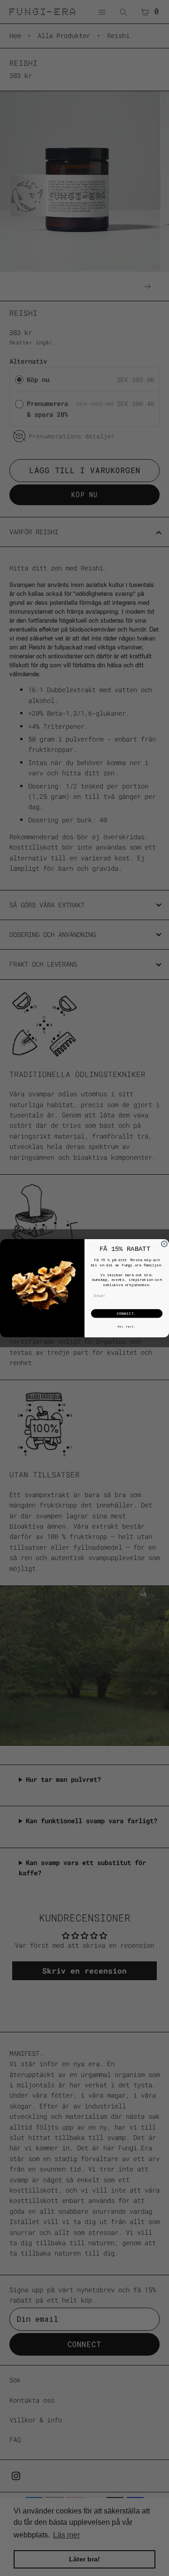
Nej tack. (127, 1326)
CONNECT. (127, 1313)
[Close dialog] (164, 1244)
